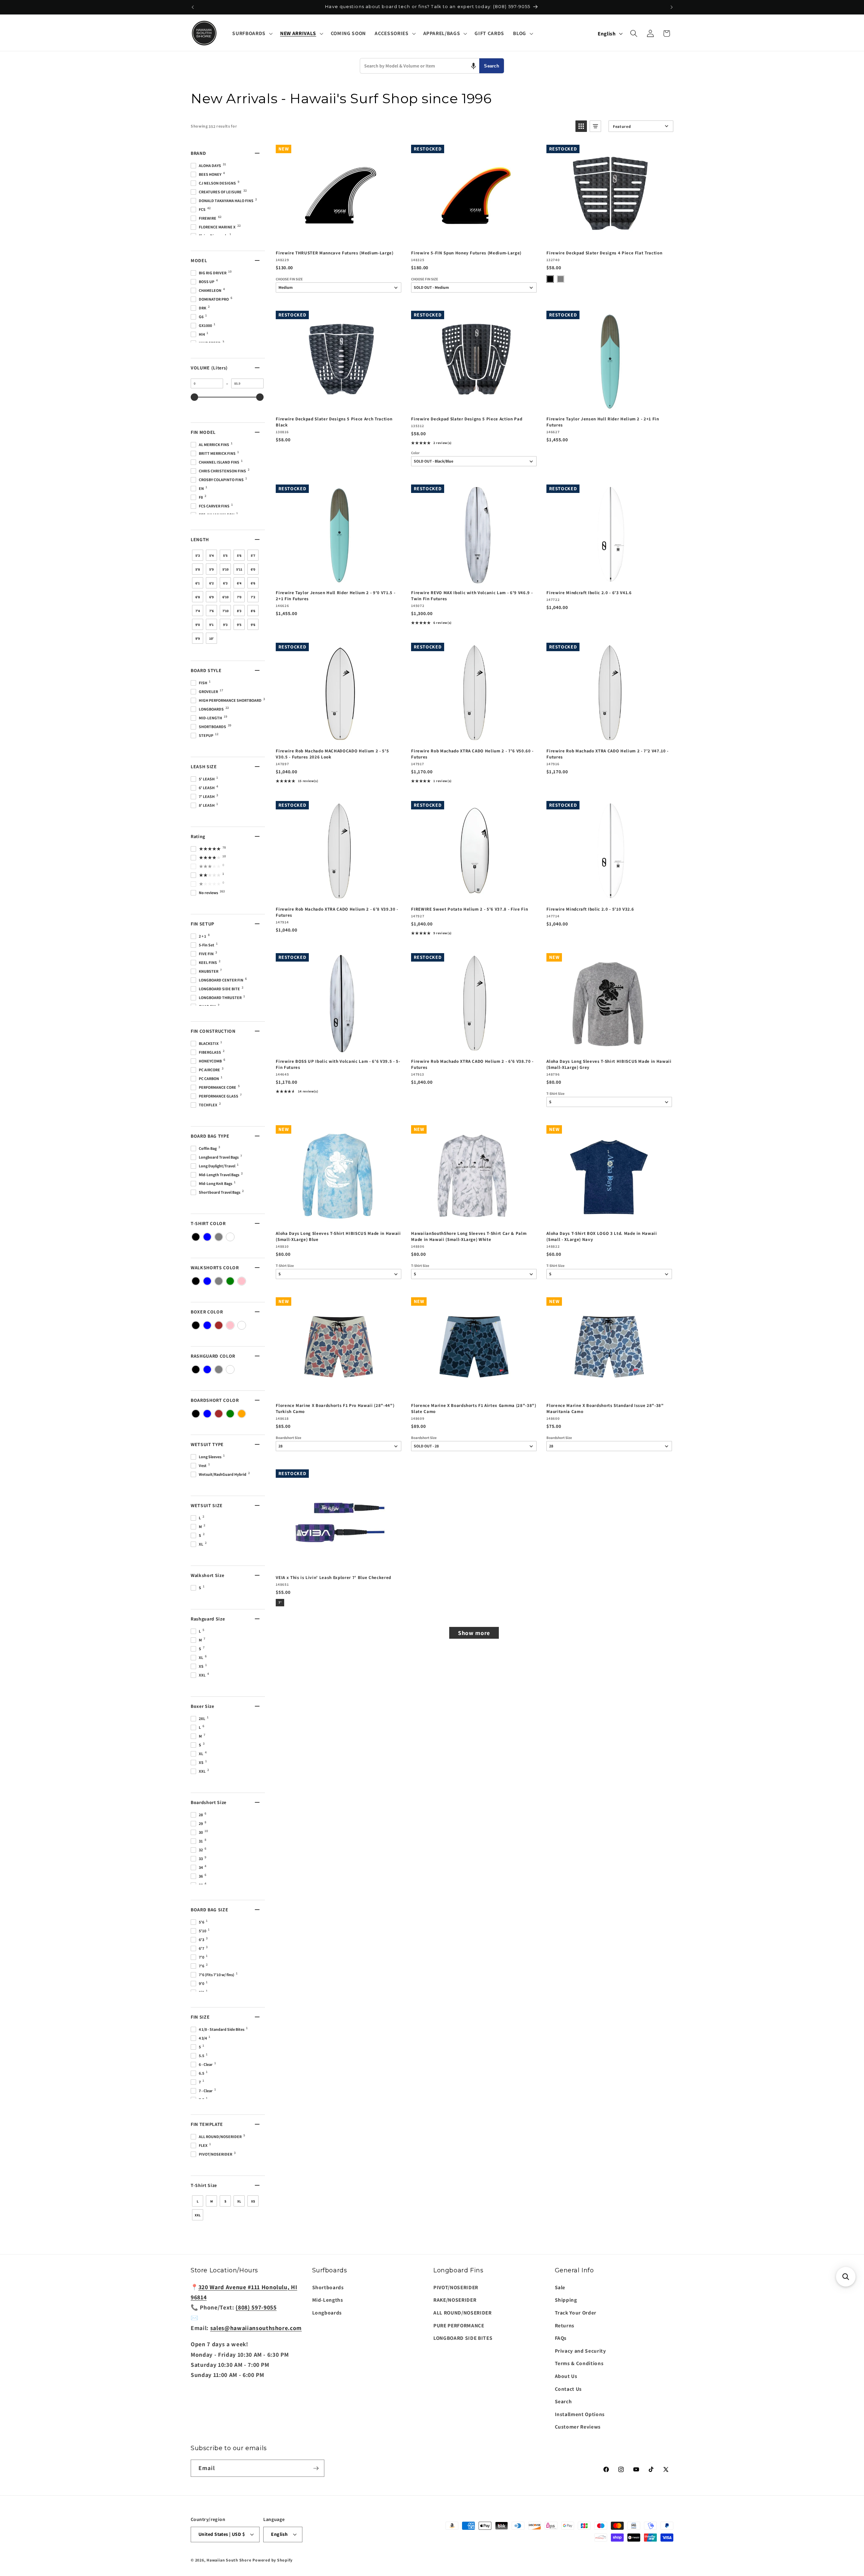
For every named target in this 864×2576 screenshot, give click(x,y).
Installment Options (580, 2414)
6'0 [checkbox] (253, 569)
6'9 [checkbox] (211, 597)
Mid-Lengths (328, 2300)
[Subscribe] (316, 2468)
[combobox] (420, 66)
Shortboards (328, 2287)
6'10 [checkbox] (225, 597)
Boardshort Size (289, 1438)
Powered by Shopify (273, 2560)
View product (474, 238)
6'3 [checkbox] (225, 583)
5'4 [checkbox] (211, 556)
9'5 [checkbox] (239, 625)
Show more (474, 1633)
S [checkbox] (225, 2201)
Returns (565, 2325)
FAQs (561, 2338)
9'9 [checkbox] (198, 639)
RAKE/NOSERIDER (455, 2300)
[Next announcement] (672, 7)
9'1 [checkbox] (211, 625)
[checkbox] (196, 1237)
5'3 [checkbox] (198, 556)
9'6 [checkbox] (253, 625)
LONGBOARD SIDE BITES (463, 2338)
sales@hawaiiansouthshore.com (256, 2328)
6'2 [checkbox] (211, 583)
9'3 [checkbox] (225, 625)
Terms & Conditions (579, 2363)
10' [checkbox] (211, 639)
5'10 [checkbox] (225, 569)
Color (415, 453)
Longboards (327, 2312)
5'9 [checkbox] (211, 569)
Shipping (566, 2300)
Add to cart (338, 238)
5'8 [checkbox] (198, 569)
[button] (252, 33)
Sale (560, 2287)
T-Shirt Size (556, 1094)
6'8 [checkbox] (198, 597)
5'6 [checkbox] (239, 556)
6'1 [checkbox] (198, 583)
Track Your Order (576, 2312)
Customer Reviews (578, 2427)
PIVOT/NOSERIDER (456, 2287)
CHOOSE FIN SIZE (289, 279)
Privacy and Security (580, 2351)
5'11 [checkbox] (239, 569)
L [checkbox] (198, 2201)
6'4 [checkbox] (239, 583)
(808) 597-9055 (256, 2307)
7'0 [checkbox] (239, 597)
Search (492, 66)
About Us (566, 2376)
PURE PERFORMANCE (459, 2325)
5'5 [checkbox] (225, 556)
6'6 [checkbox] (253, 583)
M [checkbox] (212, 2201)
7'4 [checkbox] (198, 611)
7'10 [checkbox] (225, 611)
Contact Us (569, 2389)
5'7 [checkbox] (253, 556)
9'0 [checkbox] (198, 625)
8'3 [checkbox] (239, 611)
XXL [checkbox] (198, 2215)
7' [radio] (280, 1602)
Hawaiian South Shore (229, 2560)
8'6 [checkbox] (253, 611)
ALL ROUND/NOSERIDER (463, 2312)
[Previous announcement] (193, 7)
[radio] (550, 279)
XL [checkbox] (239, 2201)
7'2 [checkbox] (253, 597)
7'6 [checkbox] (211, 611)
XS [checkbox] (253, 2201)
